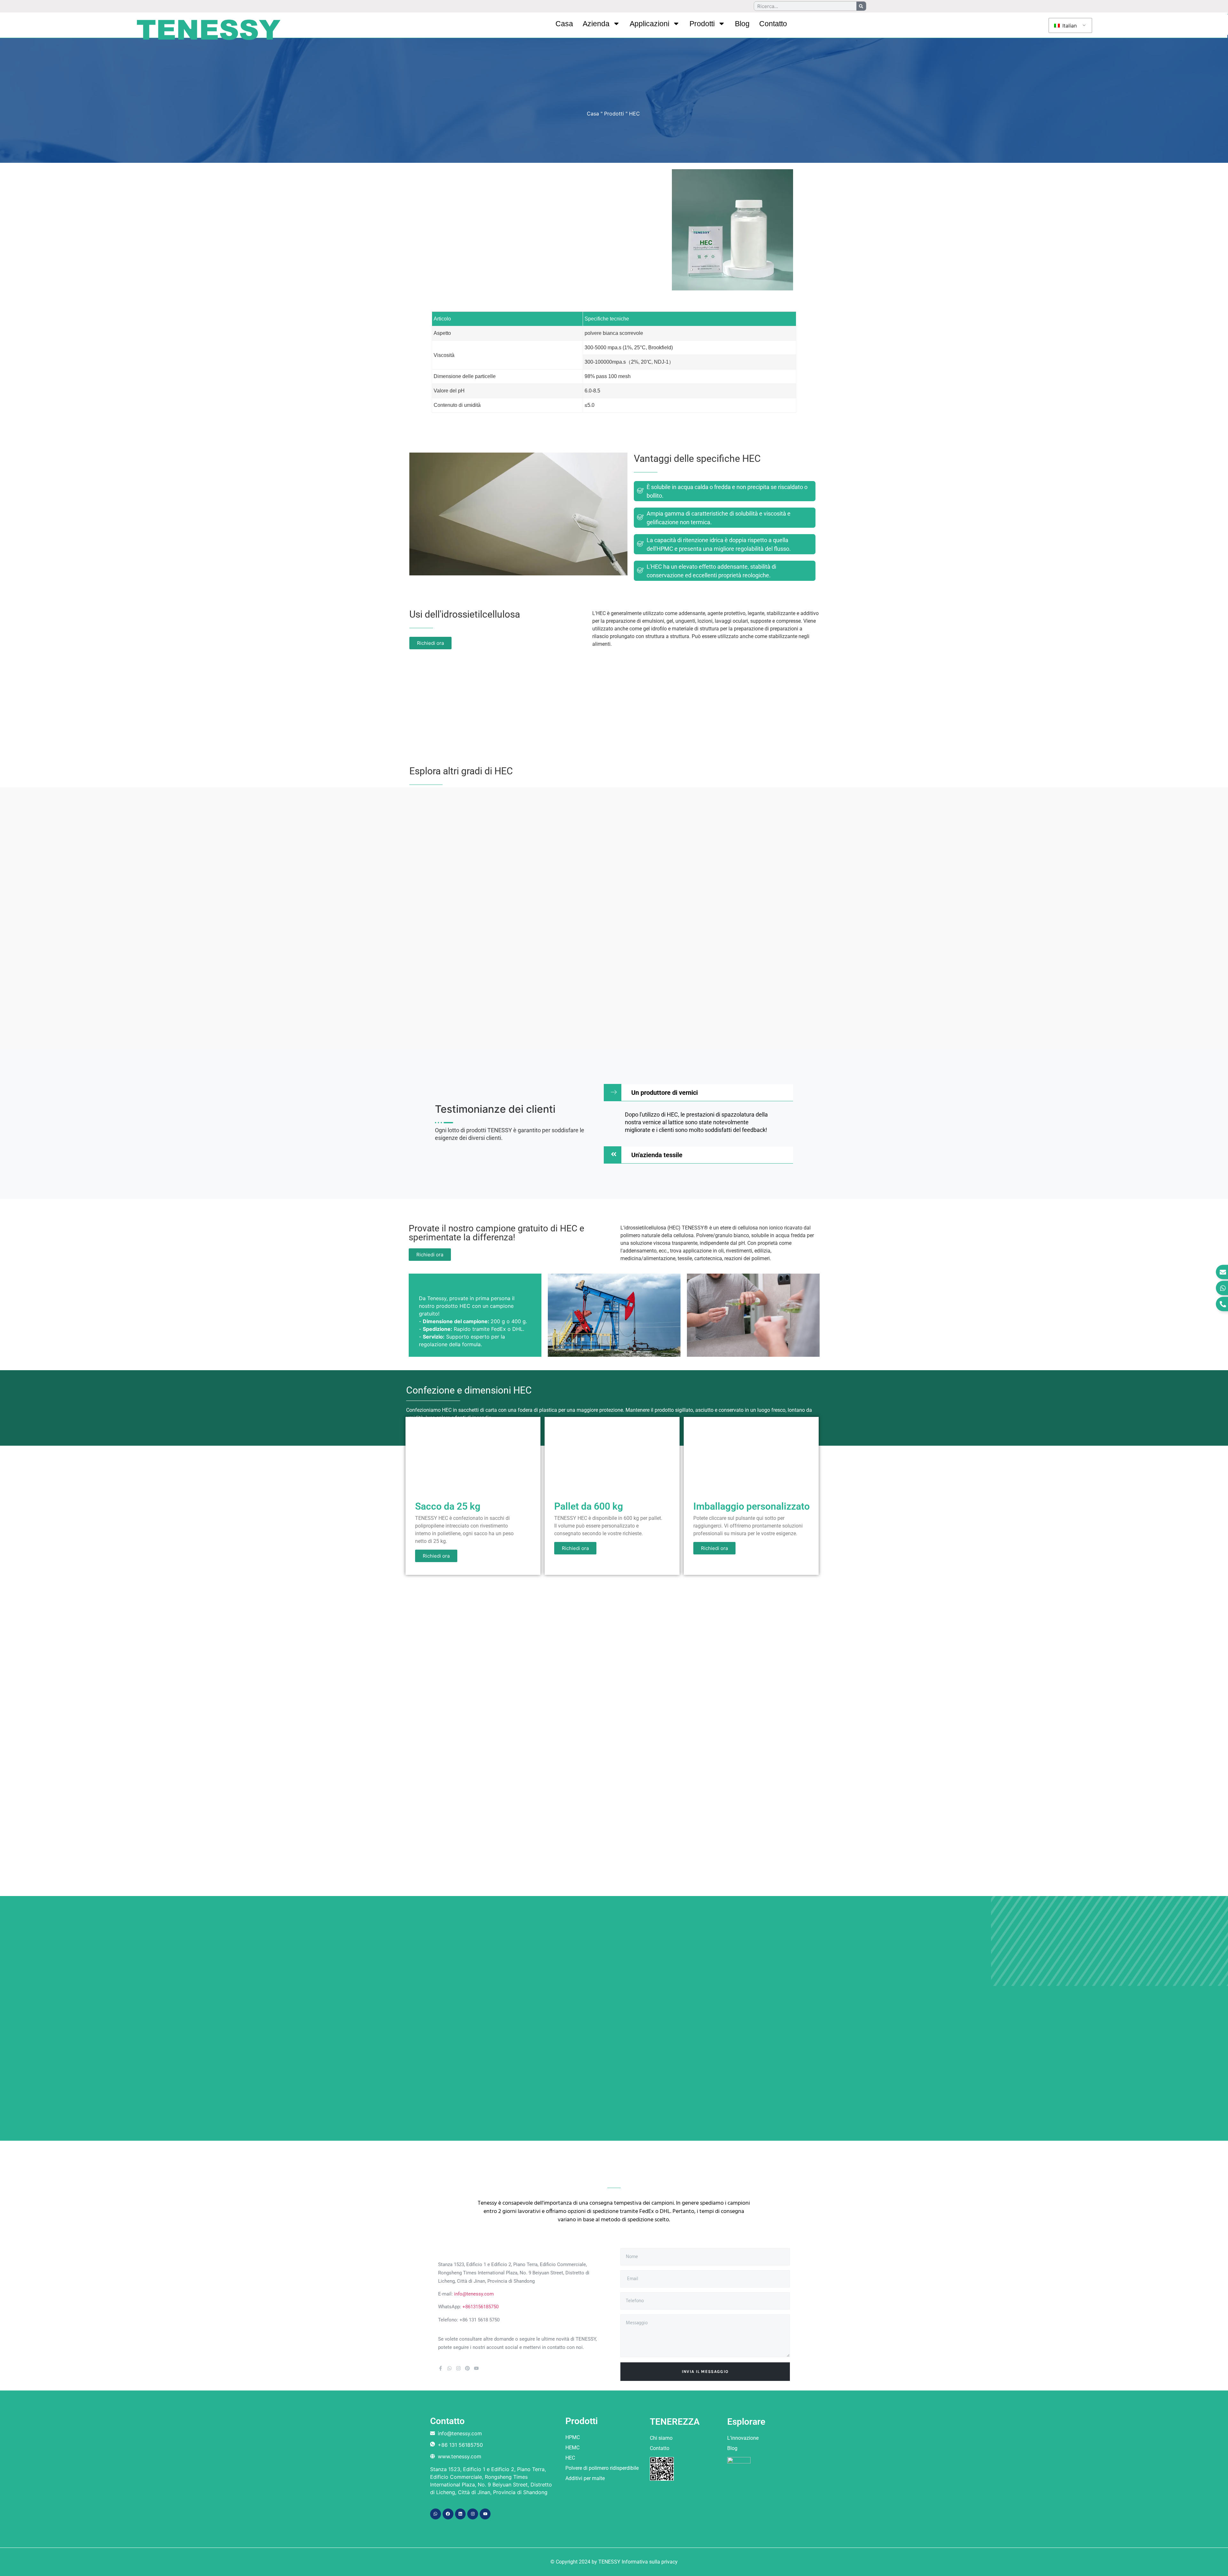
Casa (564, 24)
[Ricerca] (861, 6)
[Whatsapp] (449, 2368)
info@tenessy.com (474, 2294)
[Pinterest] (467, 2368)
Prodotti (702, 24)
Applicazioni (649, 24)
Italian (1069, 26)
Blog (742, 24)
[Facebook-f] (441, 2368)
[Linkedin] (460, 2514)
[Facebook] (448, 2514)
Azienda (596, 24)
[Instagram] (458, 2368)
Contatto (773, 24)
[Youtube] (476, 2368)
